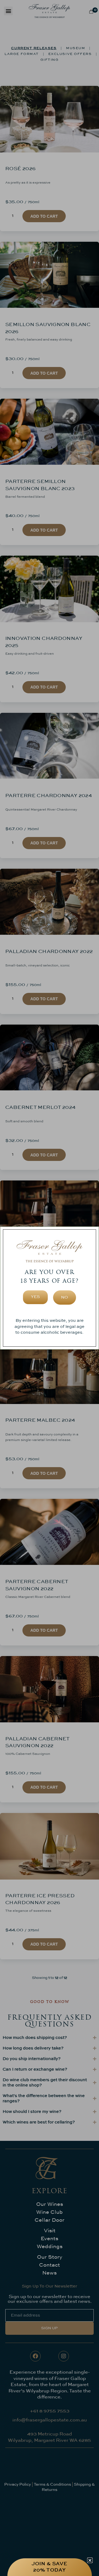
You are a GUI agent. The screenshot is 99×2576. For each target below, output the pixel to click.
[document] (49, 1288)
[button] (90, 2560)
